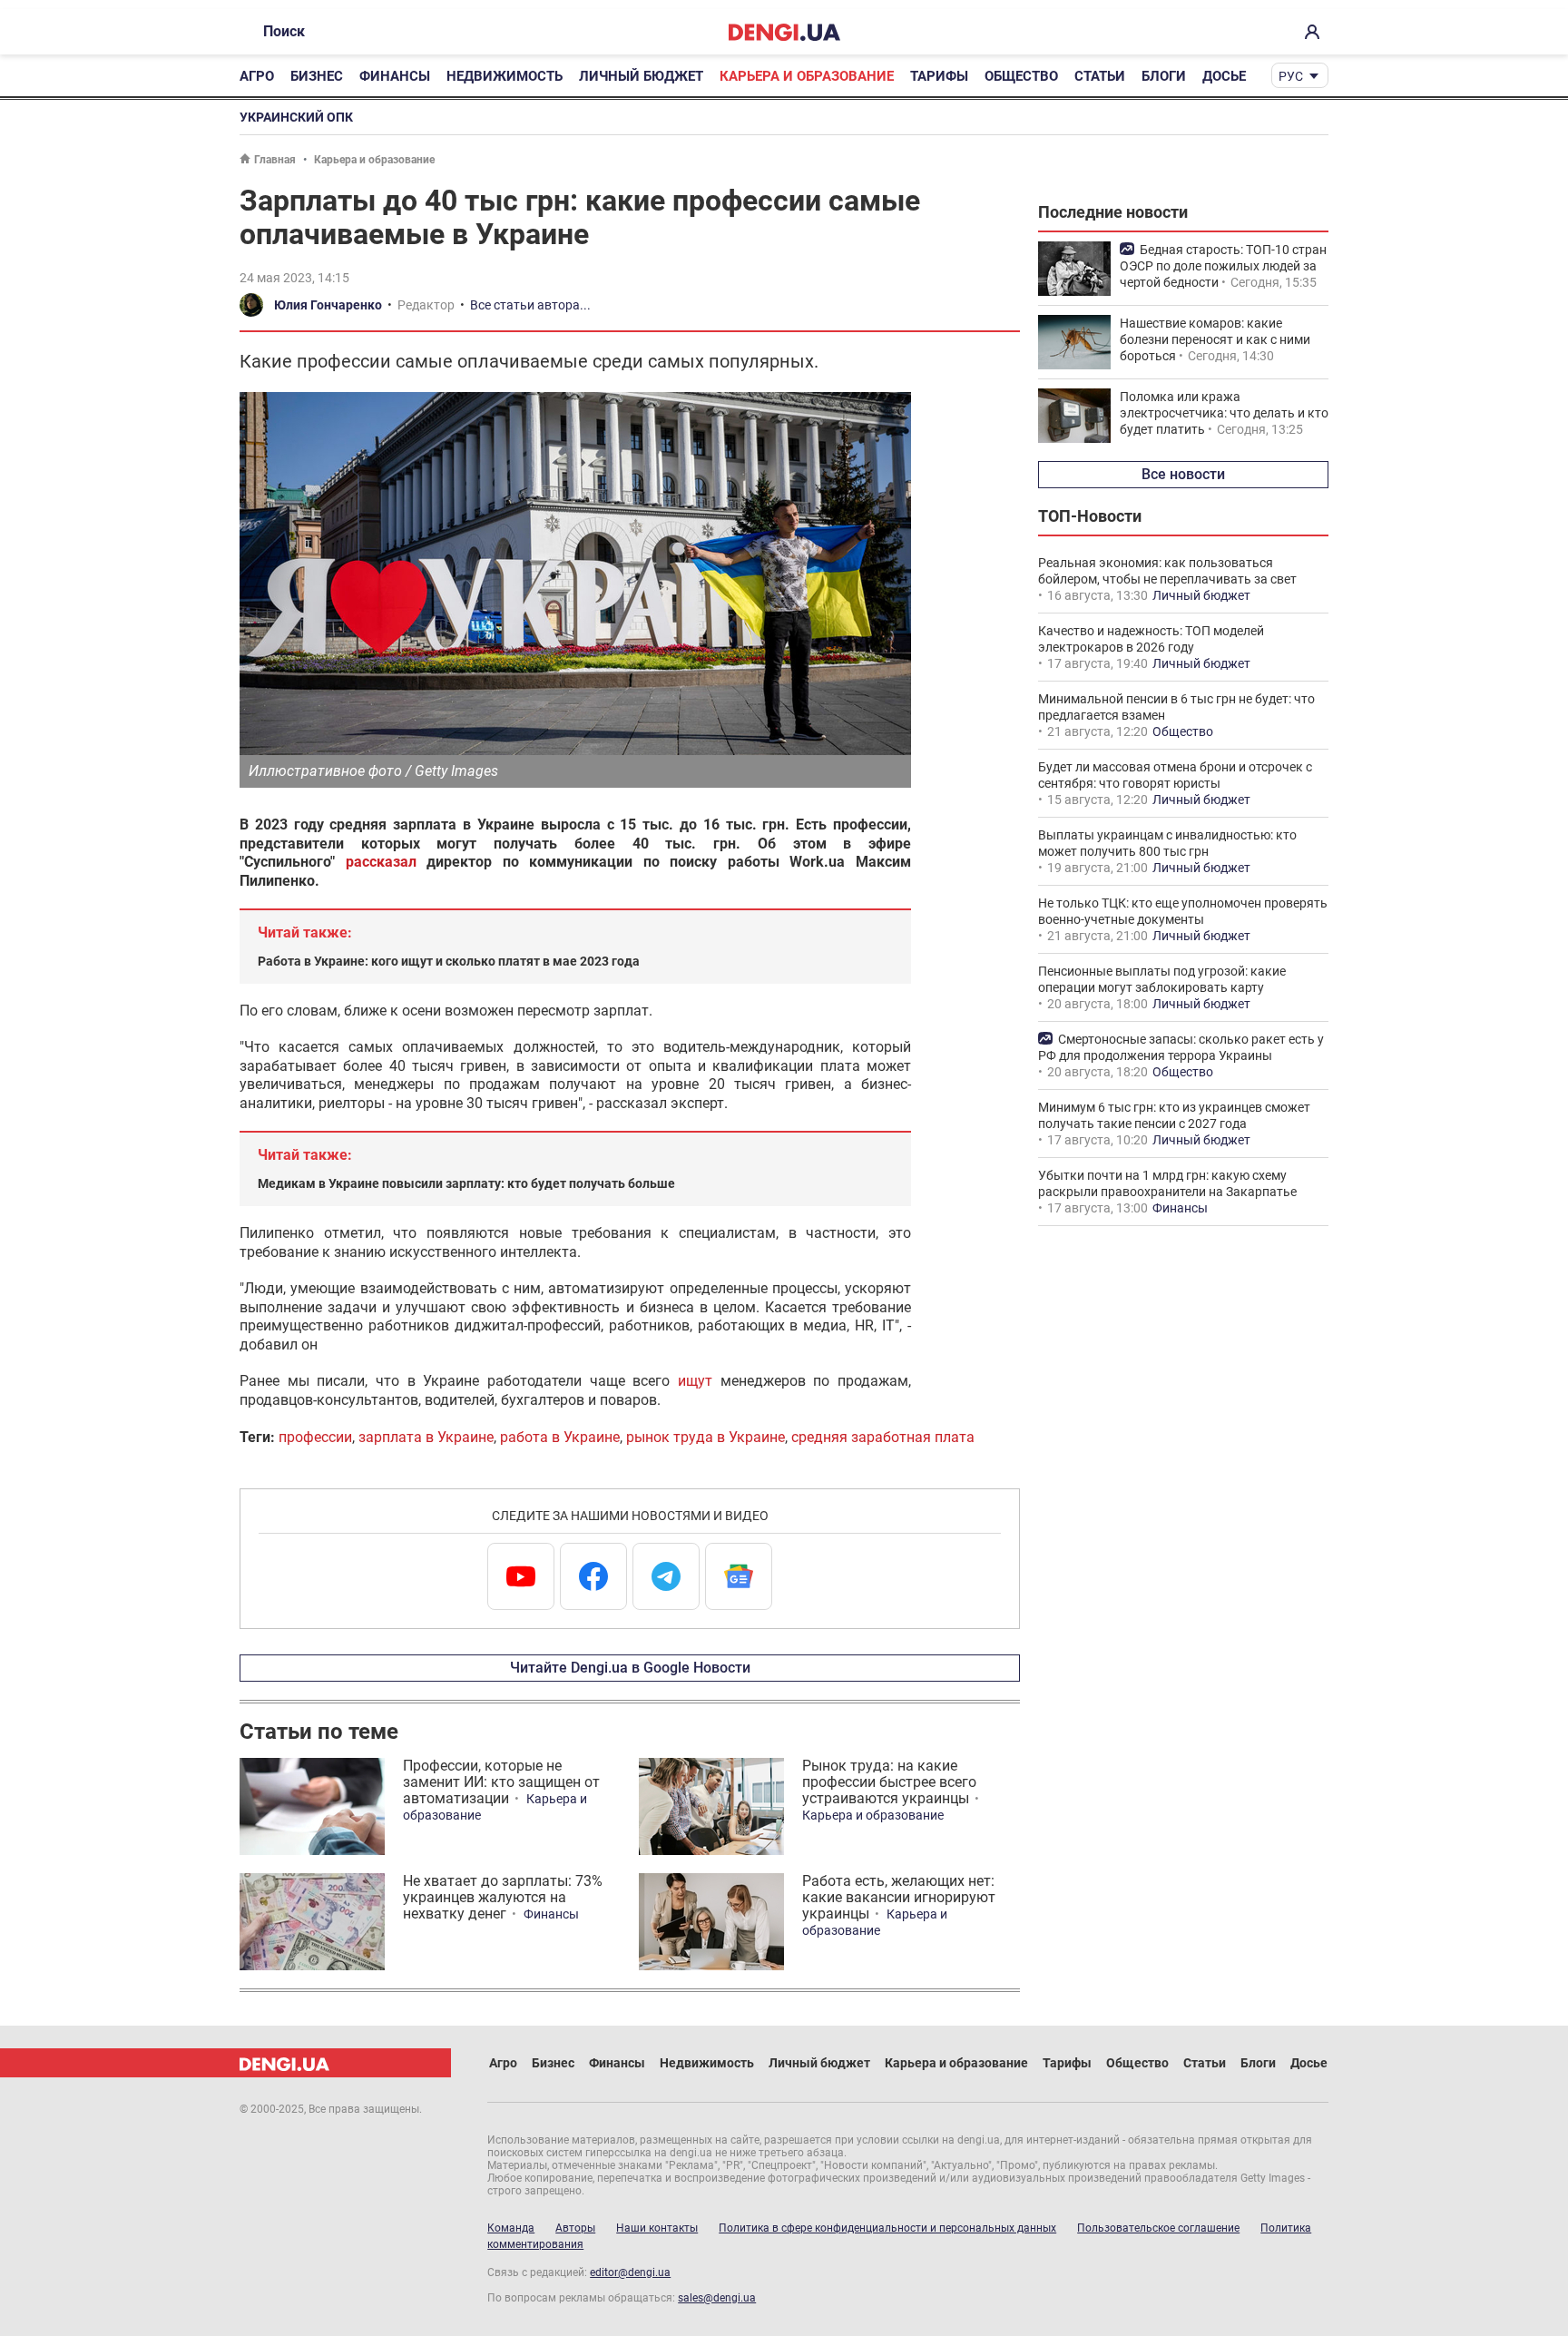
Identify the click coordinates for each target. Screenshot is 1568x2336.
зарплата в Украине (426, 1437)
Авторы (575, 2228)
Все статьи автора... (530, 305)
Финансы (395, 76)
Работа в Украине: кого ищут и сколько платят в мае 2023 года (449, 961)
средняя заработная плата (883, 1437)
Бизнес (317, 76)
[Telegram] (666, 1576)
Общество (1021, 76)
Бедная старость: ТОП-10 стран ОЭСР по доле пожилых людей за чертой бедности (1223, 266)
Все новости (1183, 474)
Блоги (1164, 76)
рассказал (381, 862)
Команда (511, 2228)
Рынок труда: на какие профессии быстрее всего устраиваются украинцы (889, 1782)
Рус (1291, 76)
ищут (695, 1381)
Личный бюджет (641, 76)
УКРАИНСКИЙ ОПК (296, 117)
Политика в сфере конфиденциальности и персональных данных (887, 2228)
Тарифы (939, 76)
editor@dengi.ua (630, 2272)
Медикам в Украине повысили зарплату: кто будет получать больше (466, 1183)
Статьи (1100, 76)
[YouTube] (521, 1576)
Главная (275, 160)
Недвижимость (505, 76)
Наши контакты (657, 2228)
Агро (257, 76)
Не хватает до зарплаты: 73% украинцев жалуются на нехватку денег (503, 1897)
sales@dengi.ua (717, 2298)
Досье (1224, 76)
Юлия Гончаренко (328, 305)
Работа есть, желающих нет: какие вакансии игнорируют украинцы (899, 1897)
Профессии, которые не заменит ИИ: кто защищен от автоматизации (501, 1782)
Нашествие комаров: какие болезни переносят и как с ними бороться (1215, 339)
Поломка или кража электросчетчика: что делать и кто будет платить (1224, 413)
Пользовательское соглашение (1158, 2228)
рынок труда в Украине (706, 1437)
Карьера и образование (807, 76)
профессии (315, 1437)
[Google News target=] (739, 1576)
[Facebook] (593, 1576)
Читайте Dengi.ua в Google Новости (630, 1668)
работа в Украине (560, 1437)
